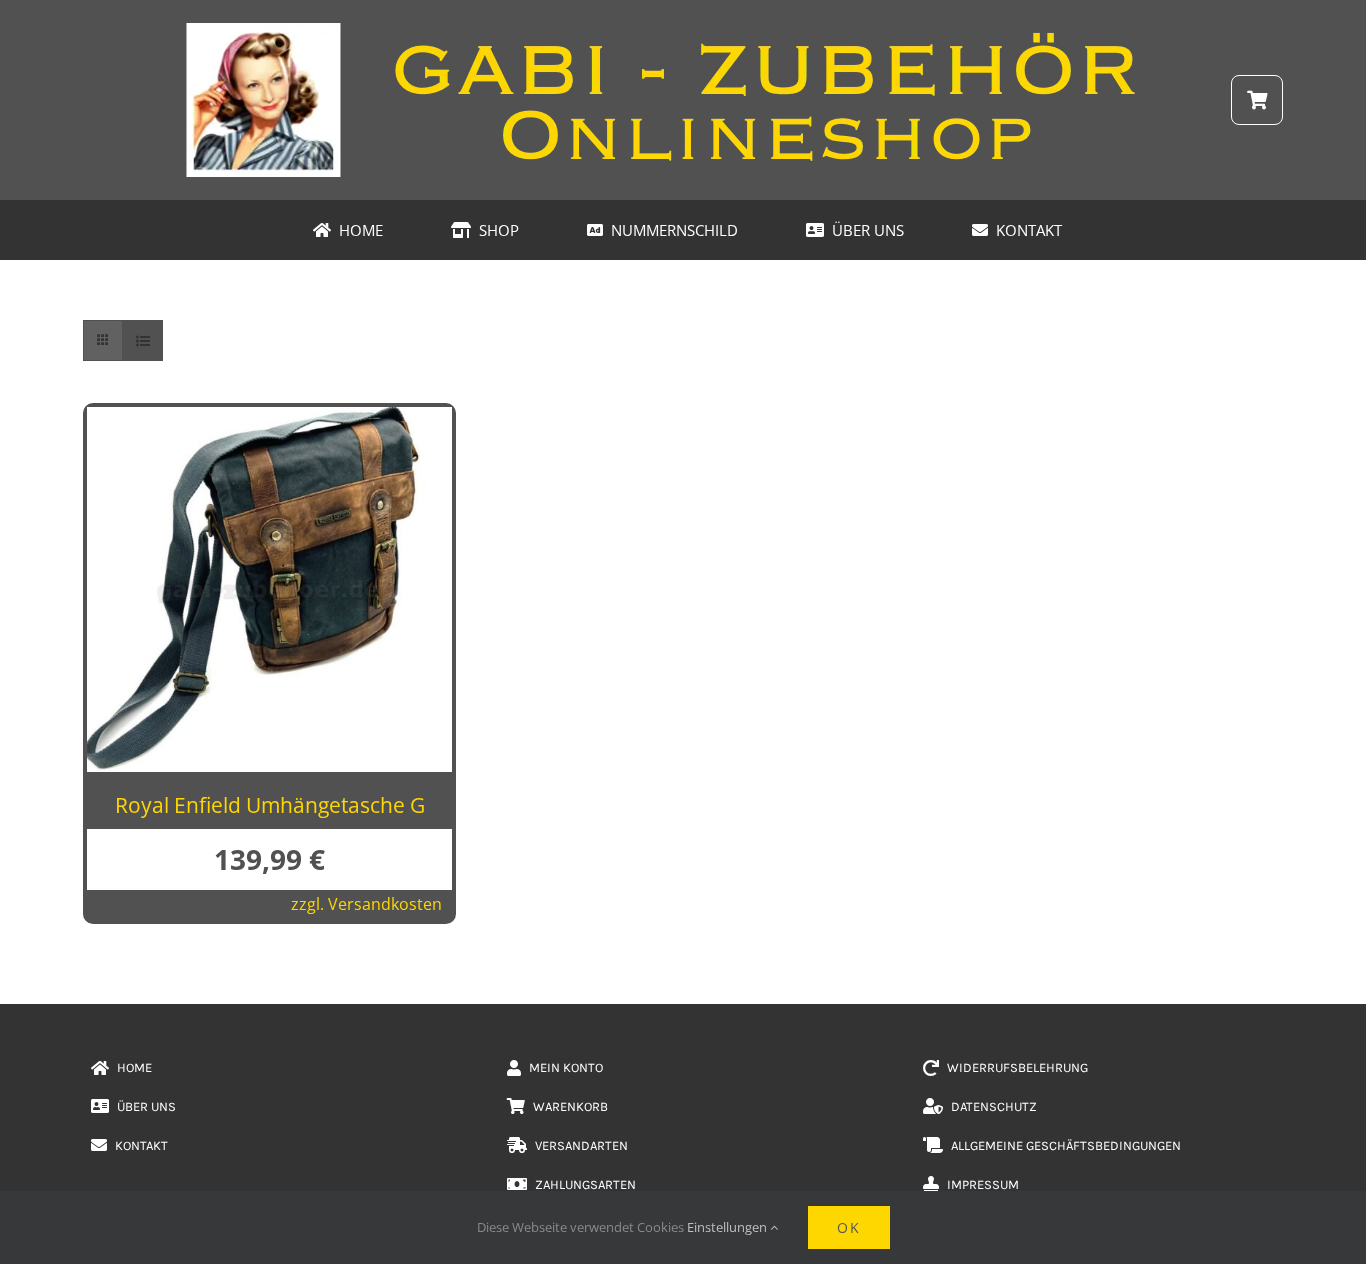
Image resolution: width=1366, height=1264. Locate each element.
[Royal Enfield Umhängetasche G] (269, 423)
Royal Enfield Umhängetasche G (270, 805)
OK (849, 1227)
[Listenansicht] (142, 340)
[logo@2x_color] (683, 29)
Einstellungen (728, 1227)
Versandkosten (385, 904)
